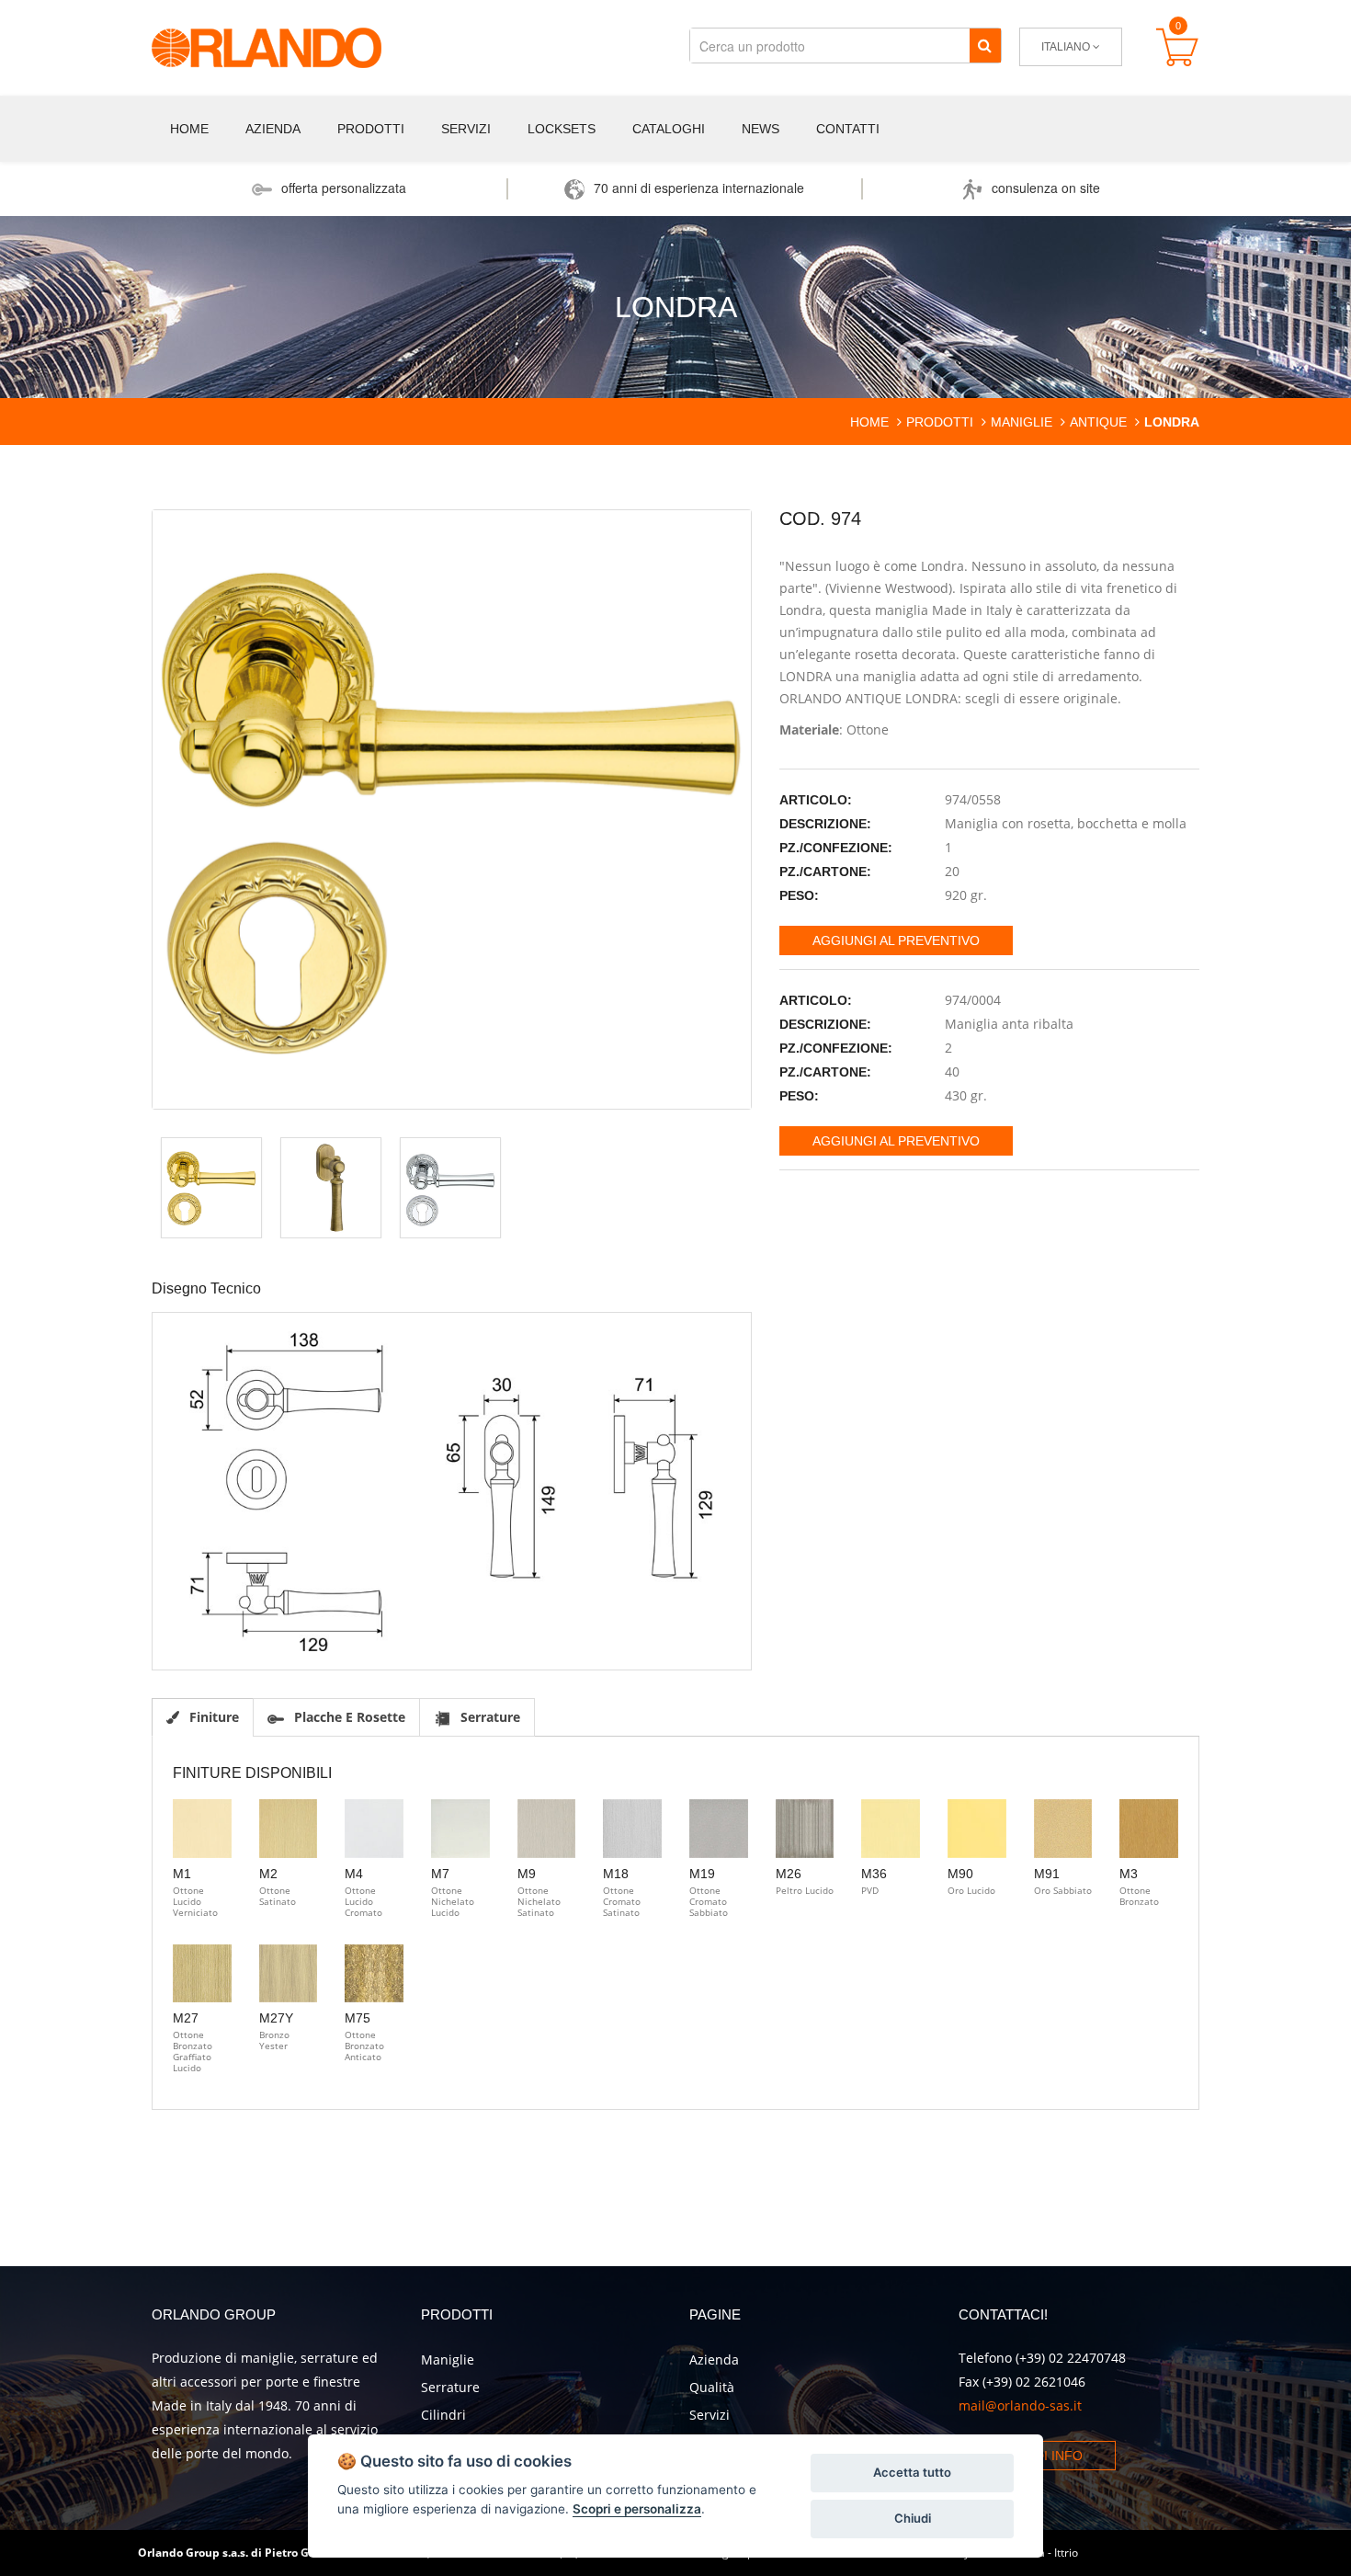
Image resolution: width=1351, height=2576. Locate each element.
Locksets (562, 129)
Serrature (450, 2387)
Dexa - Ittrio (1048, 2553)
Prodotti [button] (371, 129)
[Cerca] (985, 46)
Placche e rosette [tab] (348, 1717)
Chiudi (913, 2518)
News (761, 129)
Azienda (714, 2359)
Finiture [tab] (212, 1717)
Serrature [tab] (488, 1717)
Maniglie (448, 2359)
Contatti (848, 129)
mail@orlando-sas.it (1020, 2405)
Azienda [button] (273, 129)
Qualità (712, 2387)
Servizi (466, 129)
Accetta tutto (912, 2472)
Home (189, 129)
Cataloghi (669, 129)
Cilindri (443, 2415)
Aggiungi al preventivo (896, 940)
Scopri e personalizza (637, 2509)
